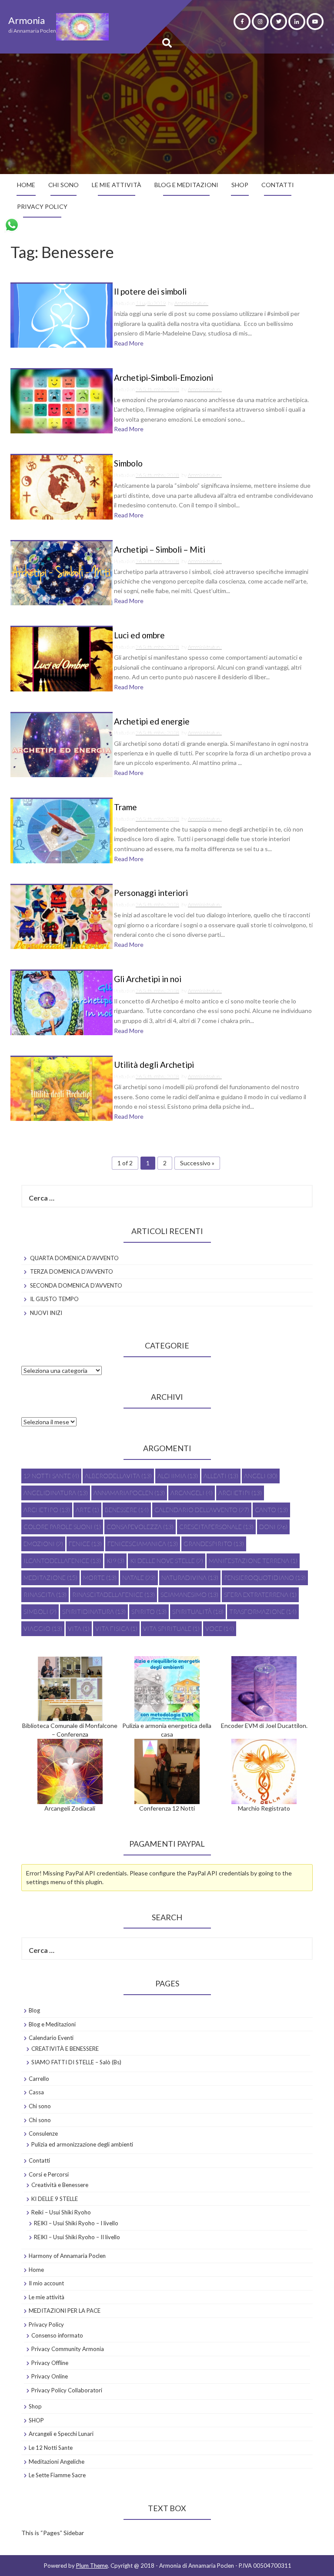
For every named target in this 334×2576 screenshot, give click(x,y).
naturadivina (190, 1578)
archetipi (240, 1493)
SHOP (240, 185)
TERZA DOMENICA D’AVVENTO (72, 1271)
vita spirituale (171, 1628)
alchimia (178, 1476)
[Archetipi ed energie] (62, 744)
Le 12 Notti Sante (51, 2448)
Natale (139, 1578)
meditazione (50, 1578)
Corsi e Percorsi (49, 2174)
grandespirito (214, 1544)
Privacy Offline (50, 2363)
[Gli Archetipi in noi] (62, 1002)
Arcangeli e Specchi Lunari (61, 2434)
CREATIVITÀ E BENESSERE (65, 2049)
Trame (125, 807)
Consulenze (43, 2133)
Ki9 (115, 1561)
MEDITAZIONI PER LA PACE (65, 2311)
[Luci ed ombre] (62, 659)
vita (79, 1628)
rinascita (45, 1595)
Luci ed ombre (139, 636)
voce (220, 1628)
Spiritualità (198, 1612)
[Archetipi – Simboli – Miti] (62, 572)
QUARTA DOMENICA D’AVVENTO (74, 1258)
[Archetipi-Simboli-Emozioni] (62, 401)
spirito (149, 1612)
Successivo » (197, 1163)
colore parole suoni (62, 1527)
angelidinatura (56, 1493)
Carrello (39, 2079)
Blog (34, 2010)
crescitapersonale (216, 1527)
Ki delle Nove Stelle (167, 1561)
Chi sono (63, 185)
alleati (221, 1476)
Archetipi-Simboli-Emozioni (164, 378)
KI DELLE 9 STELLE (55, 2199)
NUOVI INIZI (46, 1313)
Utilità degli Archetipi (154, 1065)
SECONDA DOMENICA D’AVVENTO (76, 1285)
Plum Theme (92, 2566)
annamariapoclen (129, 1493)
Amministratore (191, 303)
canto (271, 1510)
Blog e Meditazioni (186, 185)
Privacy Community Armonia (68, 2349)
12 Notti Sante (51, 1476)
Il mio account (46, 2283)
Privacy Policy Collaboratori (67, 2390)
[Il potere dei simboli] (62, 315)
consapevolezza (140, 1527)
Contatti (278, 185)
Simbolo (128, 464)
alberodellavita (118, 1476)
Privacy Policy (42, 206)
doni (273, 1527)
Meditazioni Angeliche (57, 2462)
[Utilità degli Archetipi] (62, 1088)
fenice (85, 1544)
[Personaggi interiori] (62, 916)
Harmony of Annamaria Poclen (67, 2256)
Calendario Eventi (51, 2038)
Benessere (127, 1510)
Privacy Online (50, 2376)
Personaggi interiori (151, 893)
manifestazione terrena (253, 1561)
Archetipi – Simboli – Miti (160, 550)
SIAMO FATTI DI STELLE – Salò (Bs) (76, 2062)
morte (100, 1578)
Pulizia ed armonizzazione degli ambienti (82, 2144)
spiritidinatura (94, 1612)
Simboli (40, 1612)
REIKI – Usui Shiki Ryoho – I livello (76, 2223)
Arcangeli (192, 1493)
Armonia (27, 20)
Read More (129, 343)
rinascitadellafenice (114, 1595)
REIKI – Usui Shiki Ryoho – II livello (77, 2237)
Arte (87, 1510)
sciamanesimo (189, 1595)
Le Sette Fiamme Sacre (57, 2475)
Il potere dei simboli (150, 292)
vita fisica (116, 1628)
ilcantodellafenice (62, 1561)
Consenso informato (57, 2335)
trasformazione (263, 1612)
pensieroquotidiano (265, 1578)
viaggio (43, 1628)
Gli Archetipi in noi (148, 979)
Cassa (36, 2092)
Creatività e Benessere (60, 2185)
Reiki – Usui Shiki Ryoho (61, 2212)
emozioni (43, 1544)
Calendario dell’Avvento (202, 1510)
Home (26, 185)
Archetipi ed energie (152, 722)
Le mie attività (117, 185)
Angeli (261, 1476)
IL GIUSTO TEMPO (54, 1299)
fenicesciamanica (143, 1544)
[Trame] (62, 830)
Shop (35, 2406)
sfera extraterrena (260, 1595)
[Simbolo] (62, 487)
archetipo (47, 1510)
